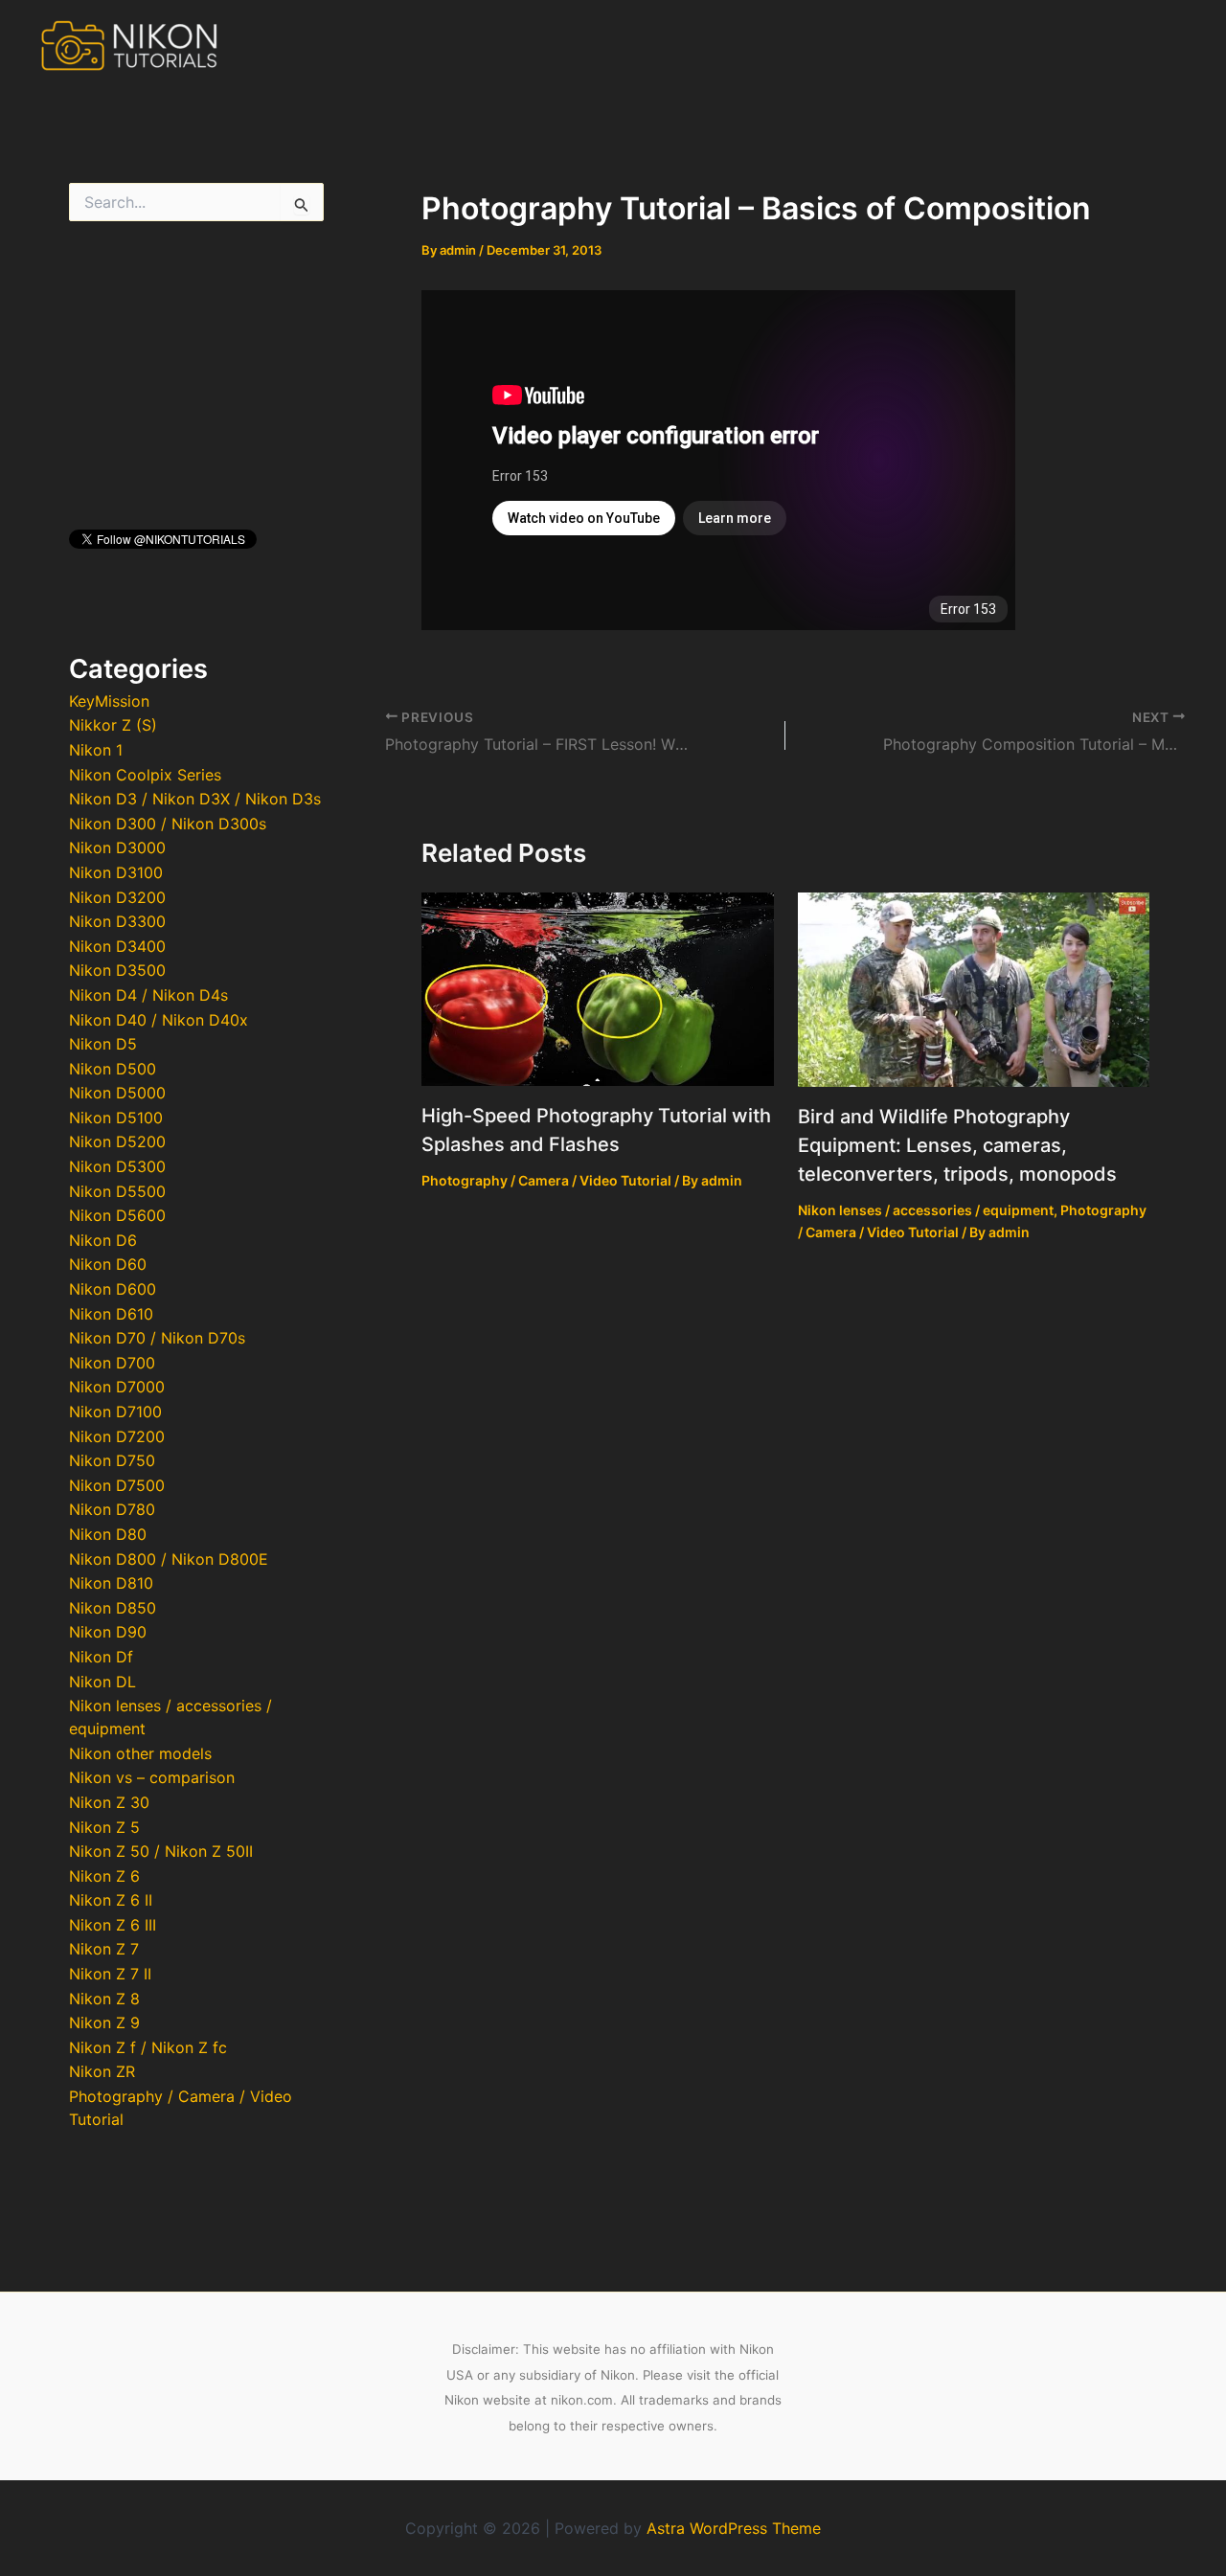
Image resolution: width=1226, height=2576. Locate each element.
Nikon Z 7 (104, 1949)
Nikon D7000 (117, 1387)
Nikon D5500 (117, 1191)
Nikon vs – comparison (152, 1777)
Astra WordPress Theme (734, 2528)
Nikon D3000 (117, 847)
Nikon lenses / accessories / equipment (926, 1210)
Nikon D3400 (117, 946)
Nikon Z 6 (104, 1876)
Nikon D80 (108, 1534)
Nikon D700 (112, 1363)
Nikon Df (101, 1657)
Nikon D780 (112, 1509)
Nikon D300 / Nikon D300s (168, 824)
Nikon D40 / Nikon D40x (159, 1020)
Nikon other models (140, 1753)
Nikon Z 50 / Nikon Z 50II (161, 1851)
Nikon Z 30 (109, 1802)
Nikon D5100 (116, 1118)
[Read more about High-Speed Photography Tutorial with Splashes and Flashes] (598, 987)
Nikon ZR (102, 2071)
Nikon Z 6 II (111, 1900)
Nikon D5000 (117, 1093)
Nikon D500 (113, 1069)
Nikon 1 (96, 750)
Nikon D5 (103, 1044)
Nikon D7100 (115, 1412)
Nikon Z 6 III (113, 1925)
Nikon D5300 (117, 1166)
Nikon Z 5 (104, 1827)
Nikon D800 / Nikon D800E (169, 1559)
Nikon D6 (103, 1240)
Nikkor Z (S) (113, 725)
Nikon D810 (111, 1583)
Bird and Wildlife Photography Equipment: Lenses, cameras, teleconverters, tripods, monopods (957, 1145)
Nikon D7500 (117, 1485)
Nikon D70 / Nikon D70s (157, 1338)
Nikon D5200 (117, 1141)
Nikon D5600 (117, 1215)
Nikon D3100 (116, 872)
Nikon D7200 (117, 1436)
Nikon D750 (112, 1460)
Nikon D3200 (117, 897)
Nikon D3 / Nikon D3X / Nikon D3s (195, 799)
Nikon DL (102, 1682)
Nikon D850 (113, 1608)
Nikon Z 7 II (110, 1974)
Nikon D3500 (117, 970)
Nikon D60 (108, 1264)
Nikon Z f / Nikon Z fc (148, 2047)
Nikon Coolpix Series (145, 775)
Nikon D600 (113, 1289)
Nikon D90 (108, 1632)
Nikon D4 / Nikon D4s (148, 995)
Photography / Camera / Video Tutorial (546, 1180)
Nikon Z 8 (104, 1999)
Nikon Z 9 (104, 2022)
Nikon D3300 (117, 921)
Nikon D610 (111, 1314)
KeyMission (109, 701)
